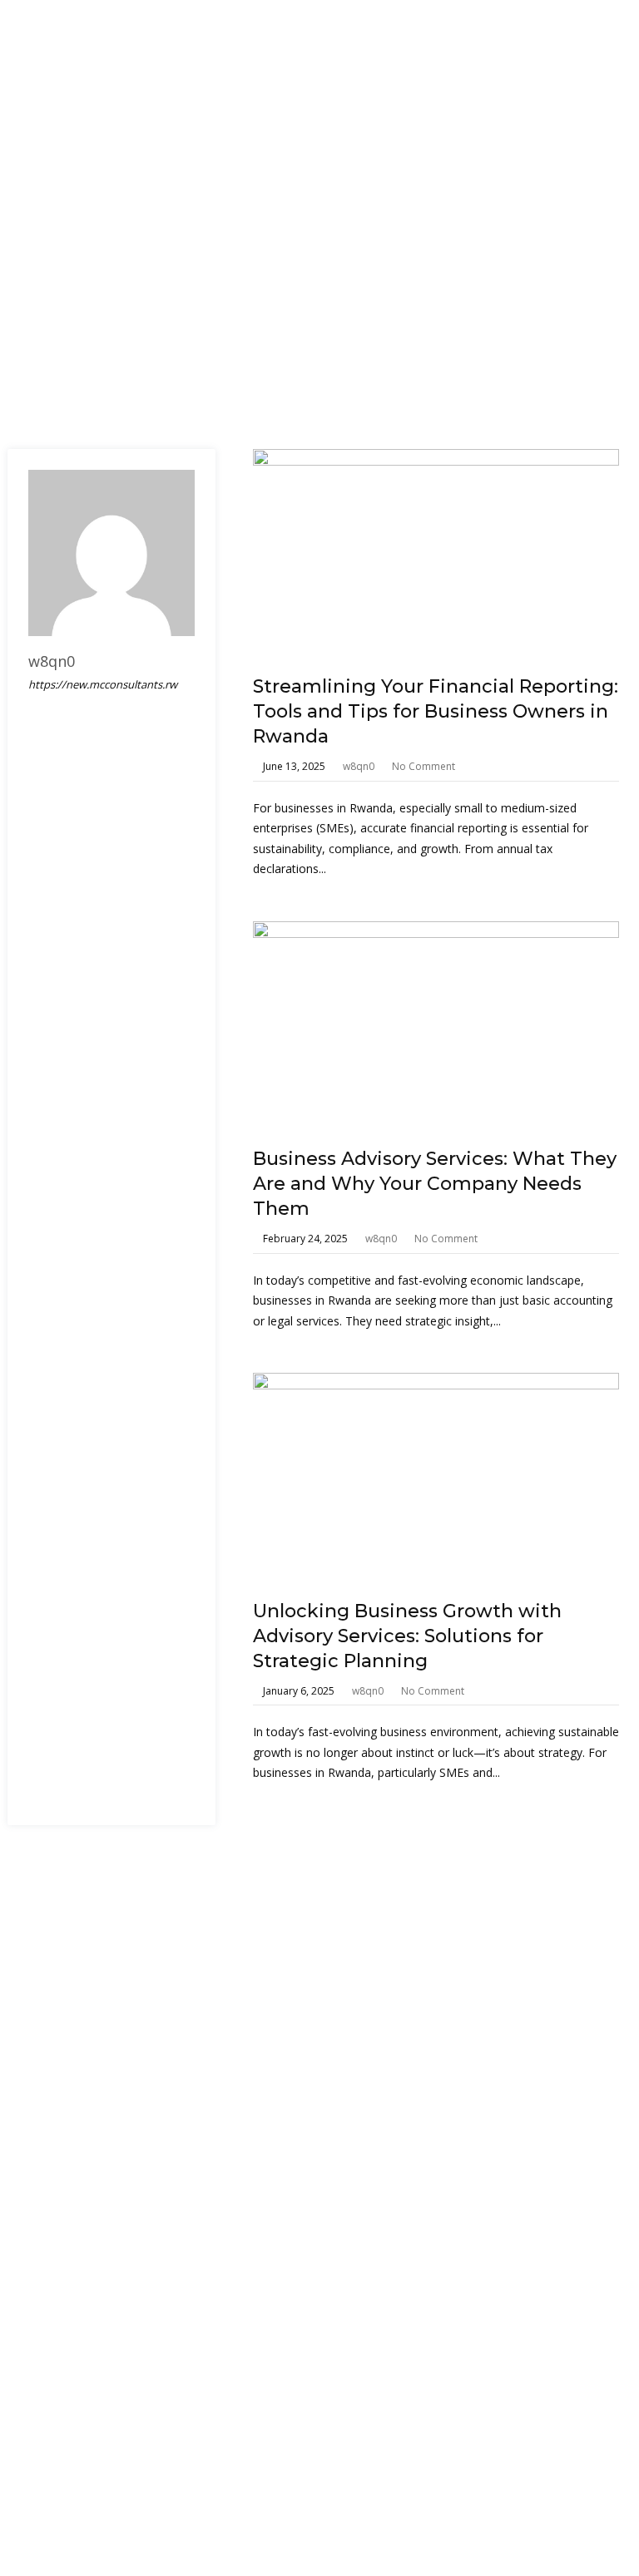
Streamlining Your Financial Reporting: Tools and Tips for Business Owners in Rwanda (436, 711)
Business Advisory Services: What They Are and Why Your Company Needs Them (435, 1184)
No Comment (424, 766)
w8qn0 (359, 766)
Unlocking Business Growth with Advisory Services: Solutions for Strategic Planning (407, 1636)
